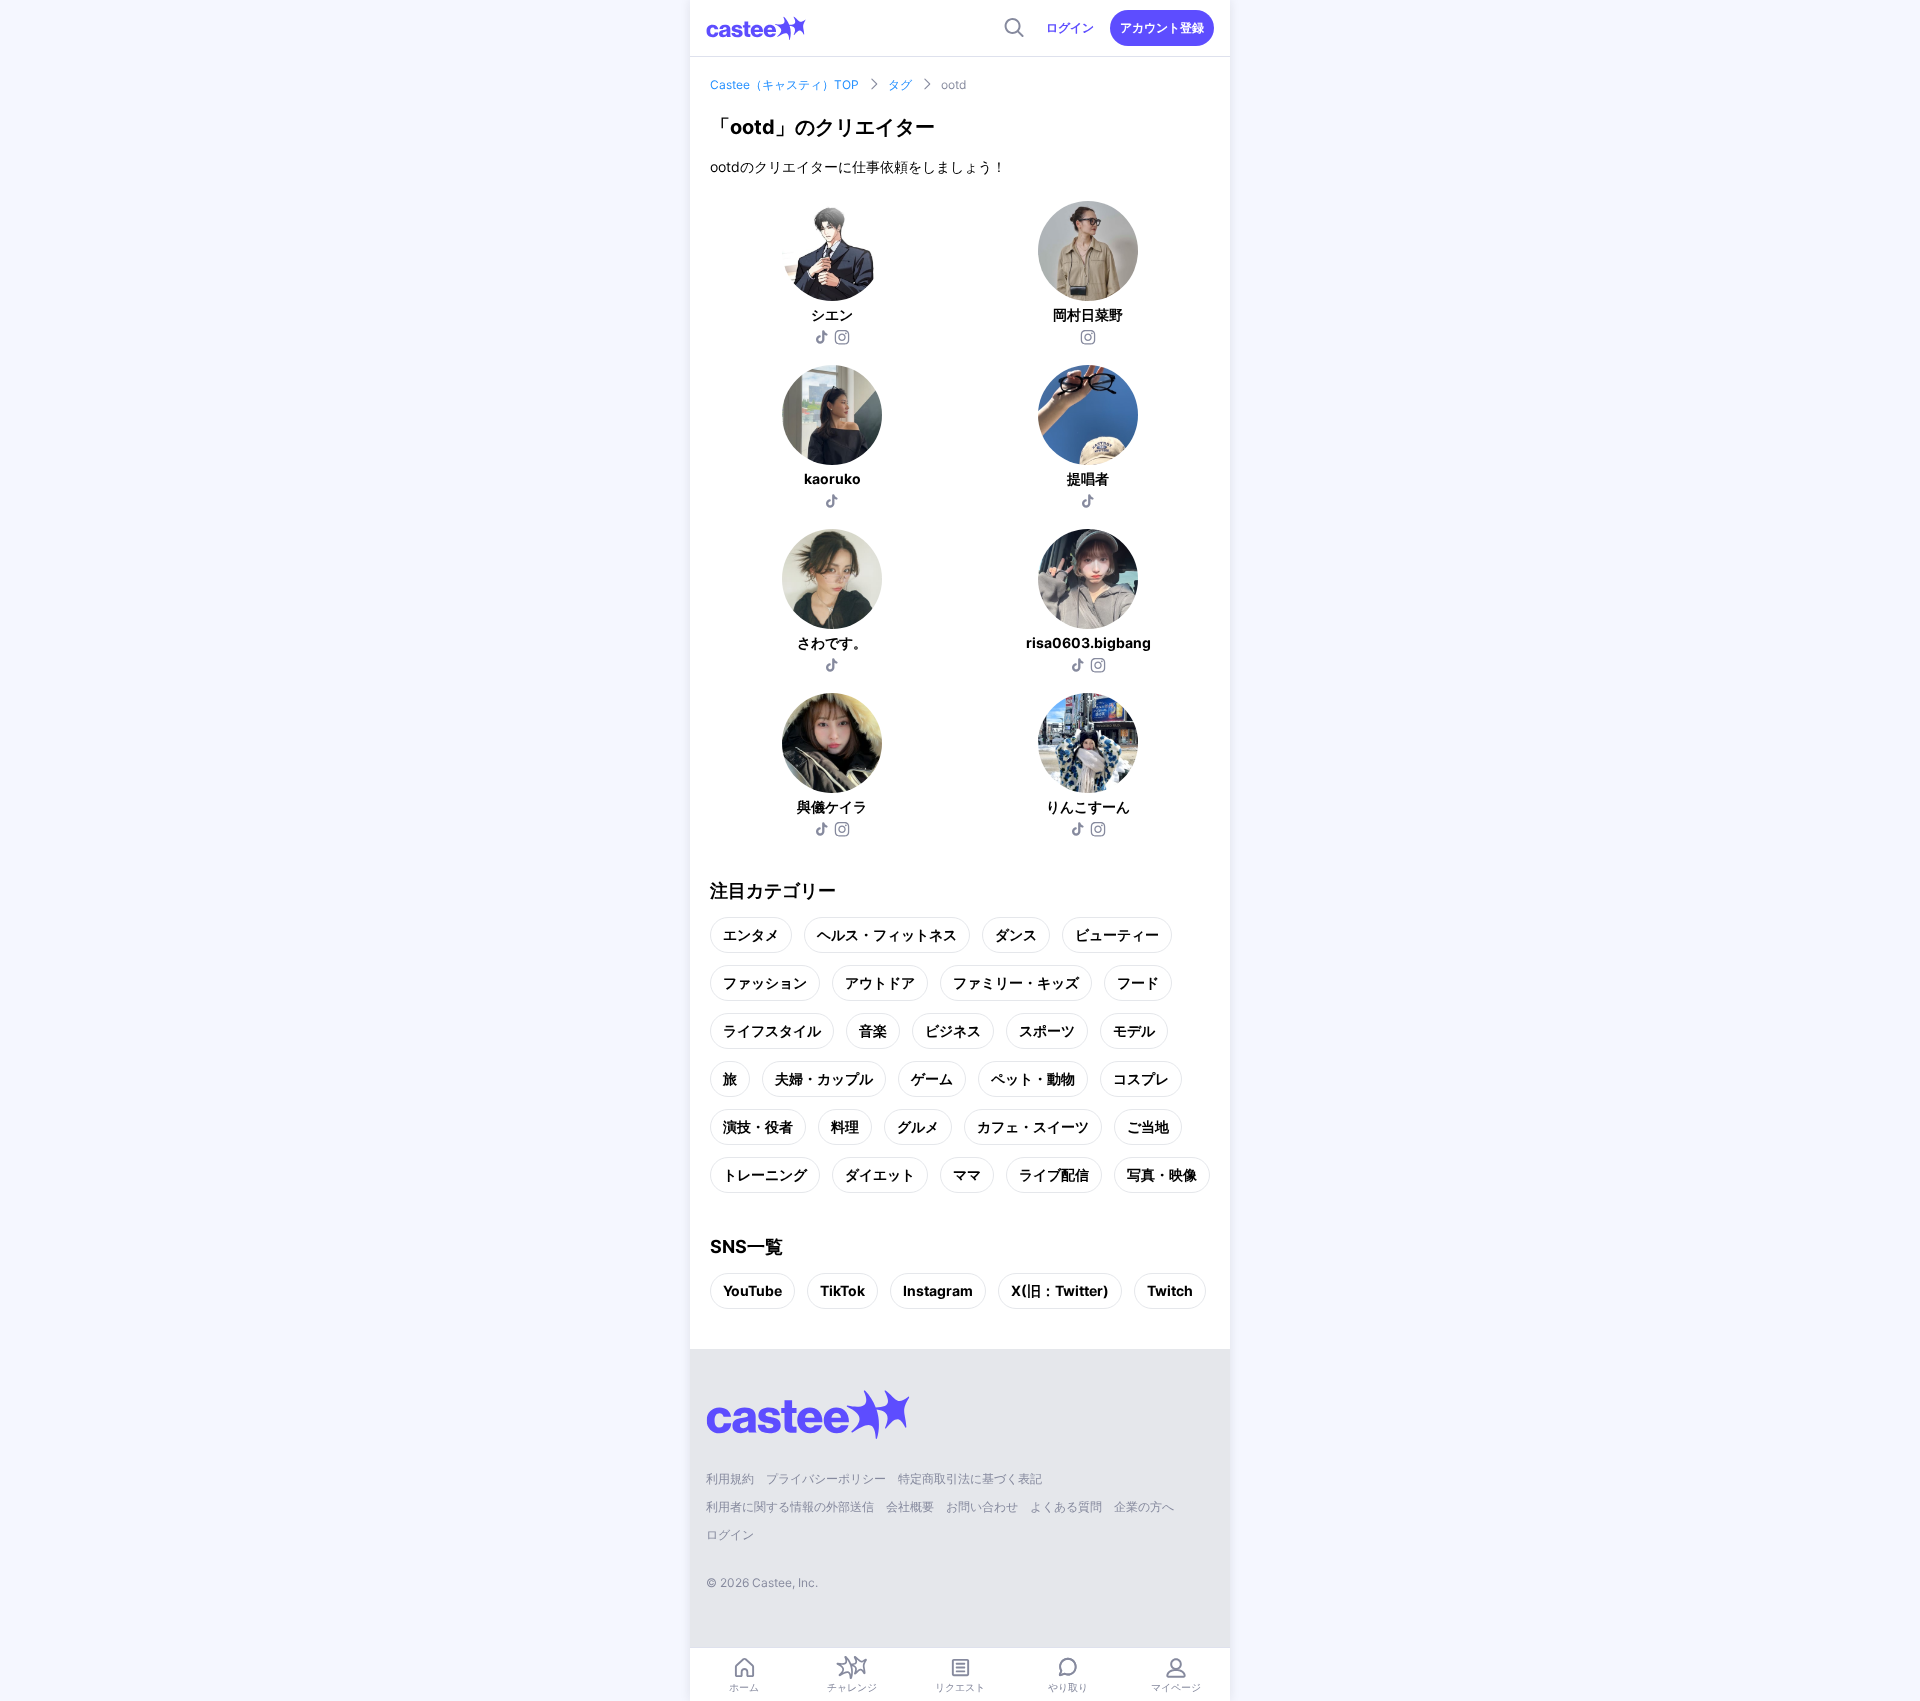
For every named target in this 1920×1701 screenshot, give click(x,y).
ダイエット (880, 1174)
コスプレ (1141, 1078)
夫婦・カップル (824, 1078)
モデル (1134, 1030)
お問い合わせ (982, 1506)
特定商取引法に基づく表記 (970, 1478)
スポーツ (1047, 1030)
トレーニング (765, 1174)
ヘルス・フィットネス (887, 934)
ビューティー (1117, 934)
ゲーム (932, 1078)
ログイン (1070, 27)
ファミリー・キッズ (1016, 982)
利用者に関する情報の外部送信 (790, 1506)
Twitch (1170, 1290)
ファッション (765, 982)
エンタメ (751, 934)
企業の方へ (1144, 1506)
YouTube (752, 1290)
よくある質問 (1066, 1506)
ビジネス (953, 1030)
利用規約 (730, 1478)
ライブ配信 (1054, 1174)
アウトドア (880, 982)
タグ (900, 84)
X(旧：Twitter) (1060, 1290)
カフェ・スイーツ (1033, 1126)
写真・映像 (1162, 1174)
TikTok (842, 1290)
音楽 (873, 1030)
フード (1138, 982)
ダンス (1016, 934)
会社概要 (910, 1506)
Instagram (938, 1290)
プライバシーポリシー (826, 1478)
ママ (967, 1174)
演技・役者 (758, 1126)
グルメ (918, 1126)
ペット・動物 (1033, 1078)
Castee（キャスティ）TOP (784, 84)
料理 (845, 1126)
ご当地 (1148, 1126)
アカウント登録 (1162, 27)
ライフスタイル (772, 1030)
